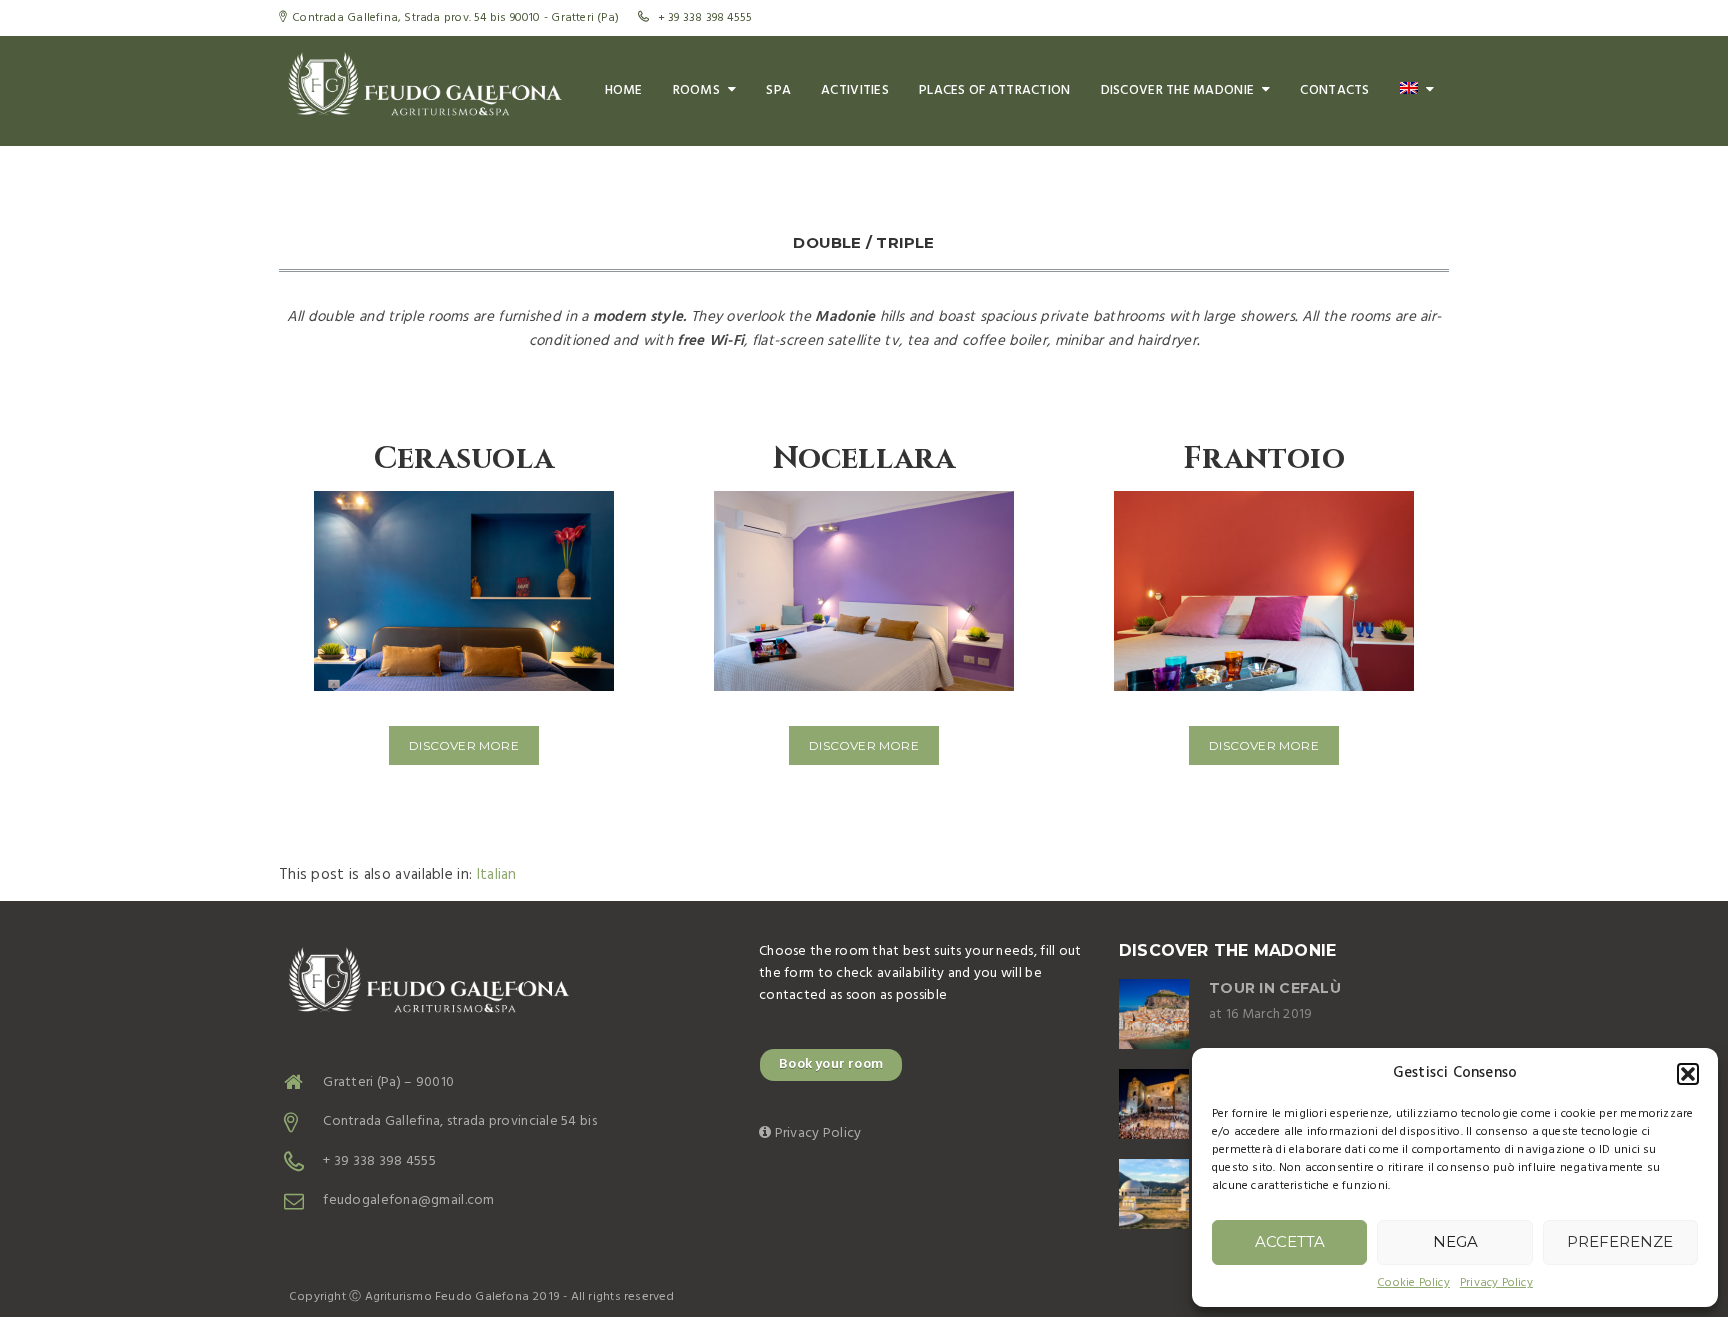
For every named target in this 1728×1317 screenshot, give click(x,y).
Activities (855, 90)
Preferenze (1620, 1241)
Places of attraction (995, 90)
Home (624, 90)
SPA (778, 90)
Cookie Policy (1413, 1283)
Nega (1455, 1241)
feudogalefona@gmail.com (408, 1200)
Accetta (1290, 1241)
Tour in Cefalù (1275, 988)
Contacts (1334, 90)
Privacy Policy (1496, 1283)
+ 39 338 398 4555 (378, 1161)
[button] (1688, 1074)
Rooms (696, 90)
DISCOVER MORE (464, 745)
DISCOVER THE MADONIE (1178, 90)
